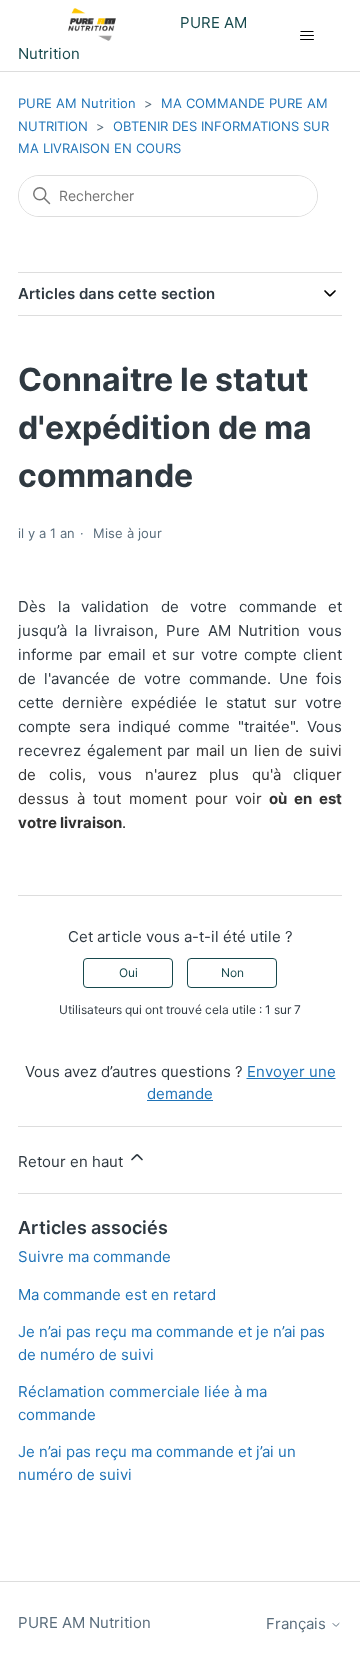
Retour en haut (72, 1161)
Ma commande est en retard (117, 1294)
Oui (128, 972)
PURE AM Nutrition (77, 103)
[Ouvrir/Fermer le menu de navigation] (306, 36)
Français (298, 1623)
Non (232, 972)
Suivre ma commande (94, 1256)
